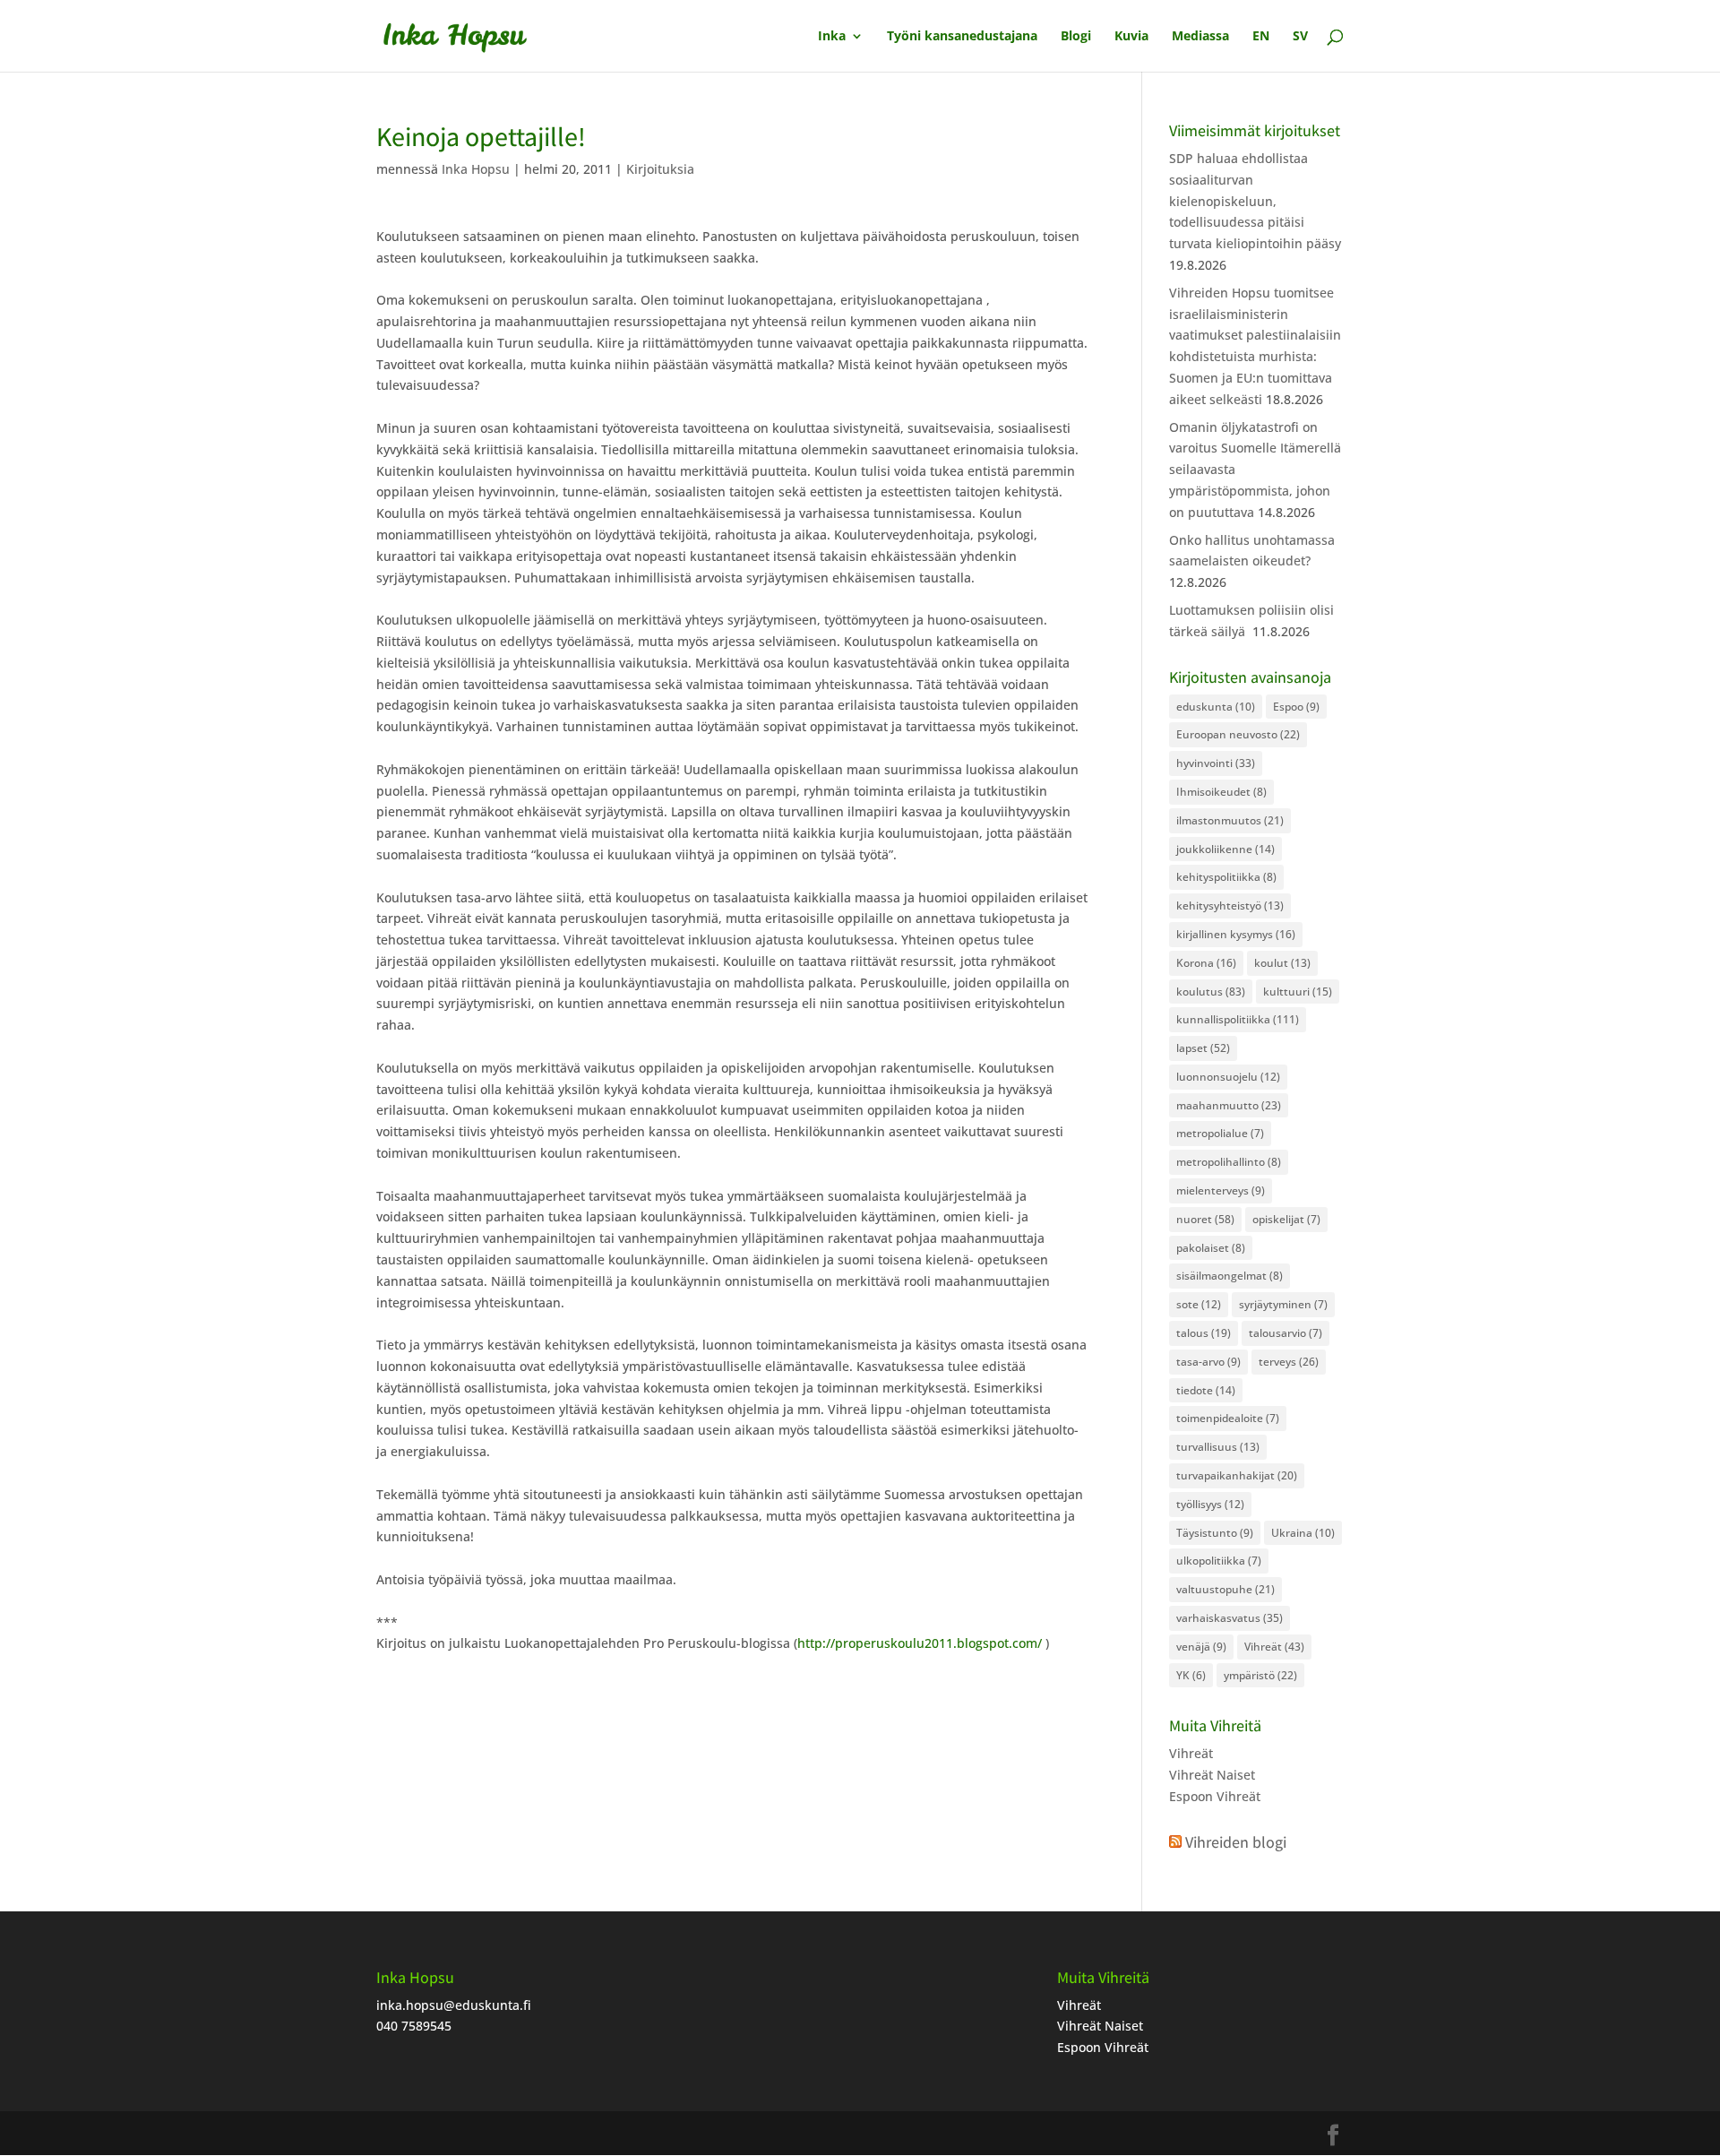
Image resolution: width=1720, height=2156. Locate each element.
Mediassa (1200, 37)
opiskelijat (1286, 1219)
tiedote (1206, 1390)
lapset (1203, 1048)
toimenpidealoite (1228, 1418)
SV (1300, 37)
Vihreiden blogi (1236, 1842)
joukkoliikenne (1225, 849)
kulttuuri (1298, 992)
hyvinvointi (1216, 763)
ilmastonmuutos (1230, 820)
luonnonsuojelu (1228, 1077)
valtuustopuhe (1225, 1589)
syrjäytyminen (1283, 1304)
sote (1199, 1304)
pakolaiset (1211, 1248)
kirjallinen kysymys (1236, 934)
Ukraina (1303, 1533)
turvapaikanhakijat (1237, 1475)
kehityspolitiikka (1226, 877)
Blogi (1076, 37)
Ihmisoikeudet (1221, 792)
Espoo (1296, 707)
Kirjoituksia (660, 169)
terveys (1289, 1362)
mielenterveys (1221, 1190)
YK (1191, 1675)
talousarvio (1286, 1333)
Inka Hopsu (476, 169)
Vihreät (1274, 1647)
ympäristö (1260, 1675)
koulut (1282, 963)
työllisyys (1210, 1504)
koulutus (1211, 992)
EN (1261, 37)
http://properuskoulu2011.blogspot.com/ (920, 1643)
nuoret (1205, 1219)
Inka (832, 37)
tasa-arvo (1208, 1362)
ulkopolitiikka (1219, 1561)
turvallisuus (1218, 1447)
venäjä (1201, 1647)
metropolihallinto (1229, 1162)
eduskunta (1216, 707)
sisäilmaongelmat (1230, 1276)
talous (1204, 1333)
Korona (1206, 963)
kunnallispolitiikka (1238, 1019)
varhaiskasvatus (1230, 1618)
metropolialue (1220, 1133)
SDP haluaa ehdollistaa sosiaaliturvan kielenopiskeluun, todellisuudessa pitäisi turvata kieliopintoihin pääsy (1255, 201)
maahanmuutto (1229, 1105)
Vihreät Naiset (1212, 1775)
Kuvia (1131, 37)
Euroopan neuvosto (1238, 734)
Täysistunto (1215, 1533)
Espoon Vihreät (1215, 1796)
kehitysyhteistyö (1230, 906)
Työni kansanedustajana (962, 37)
